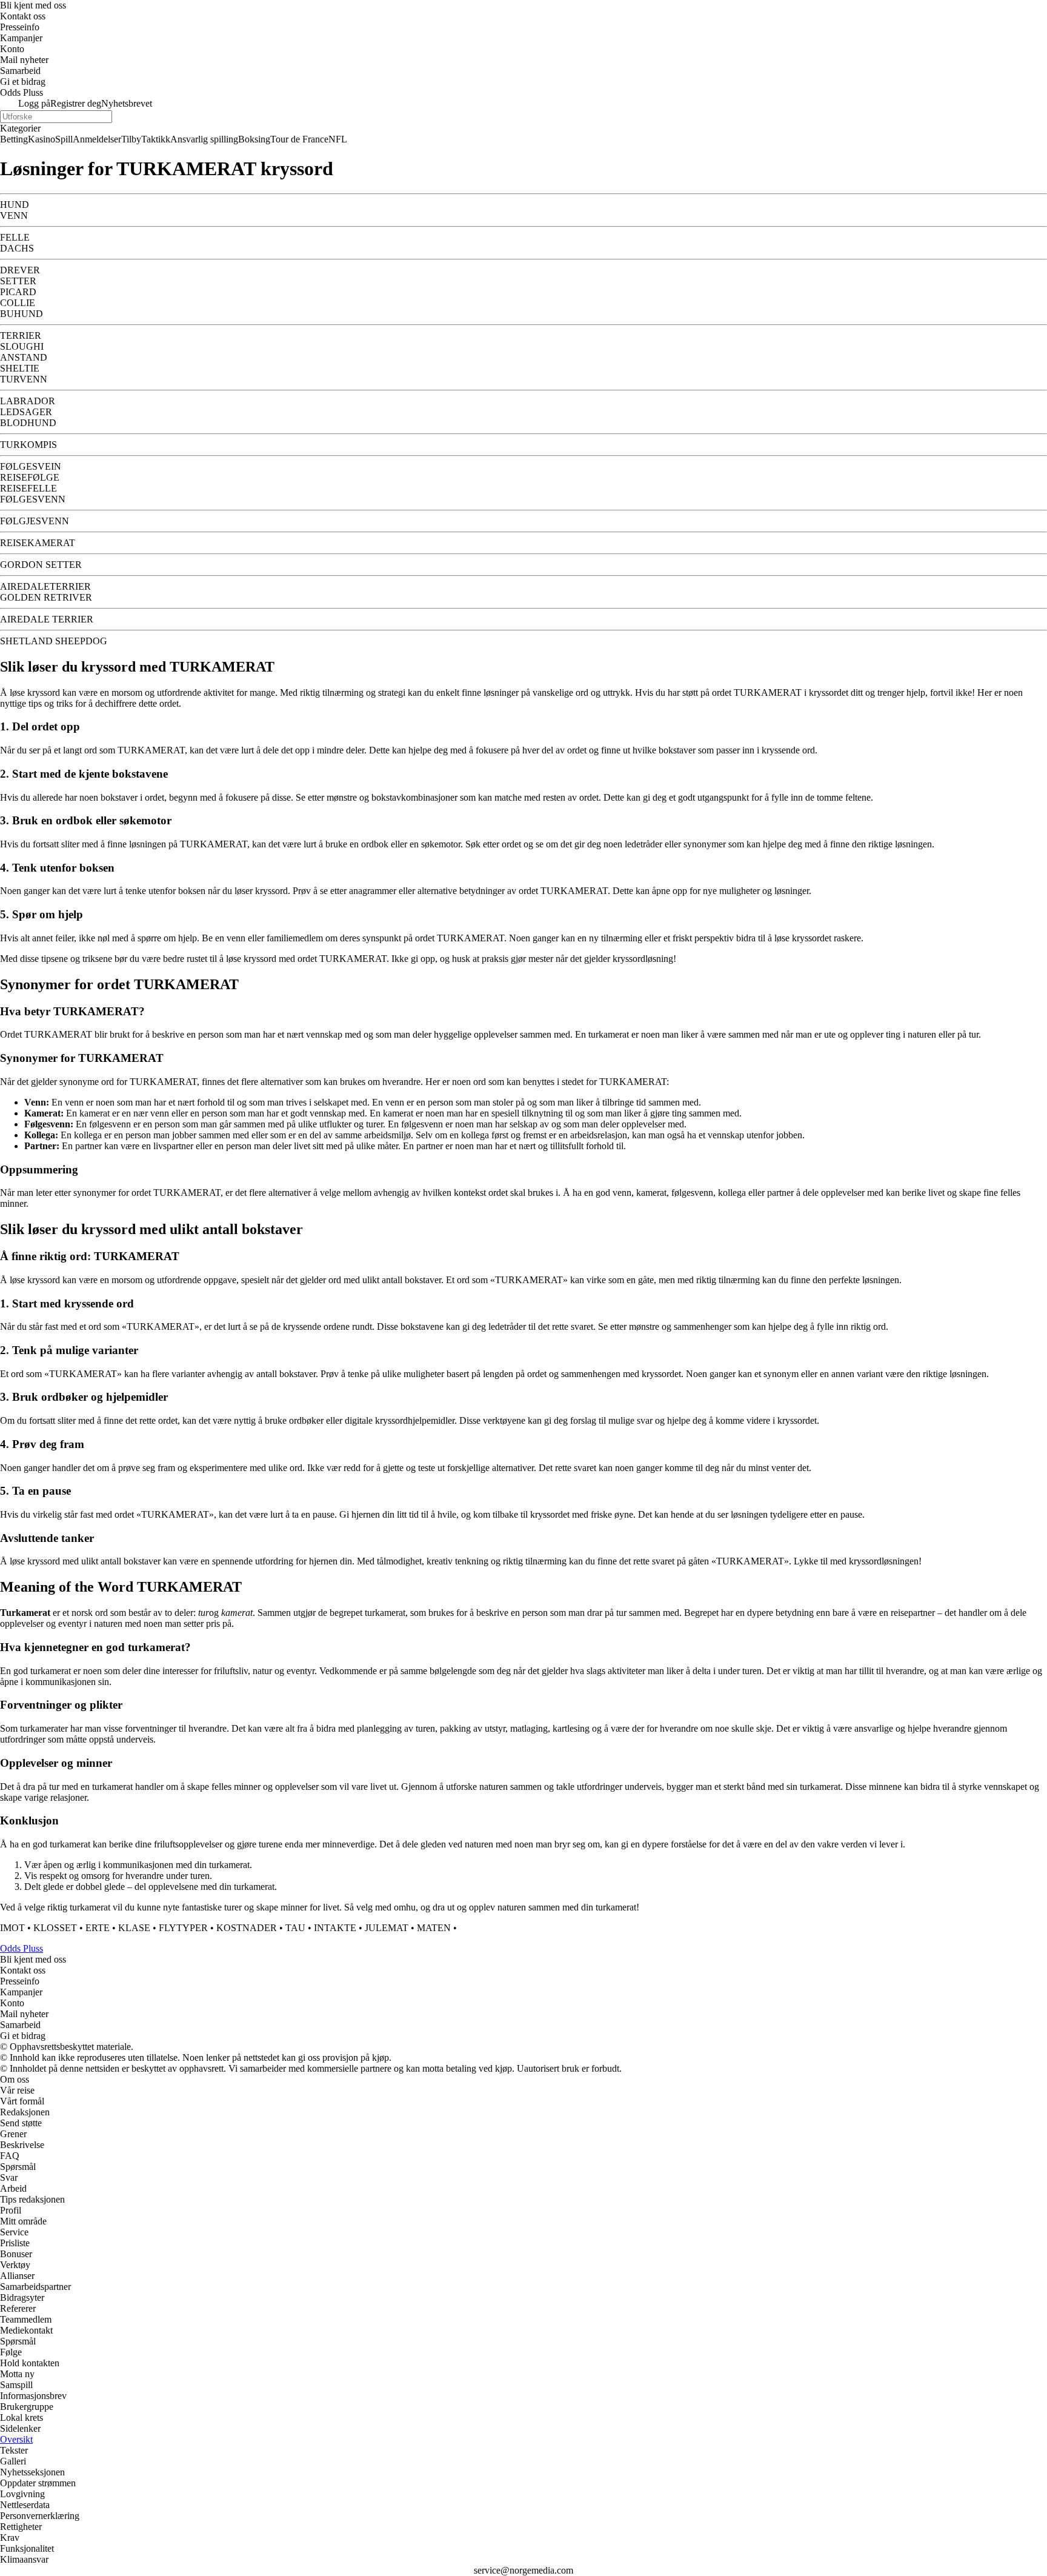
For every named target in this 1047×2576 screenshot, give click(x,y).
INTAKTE (335, 1928)
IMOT (12, 1928)
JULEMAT (387, 1928)
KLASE (134, 1928)
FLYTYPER (183, 1928)
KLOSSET (55, 1928)
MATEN (434, 1928)
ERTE (98, 1928)
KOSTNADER (247, 1928)
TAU (295, 1928)
